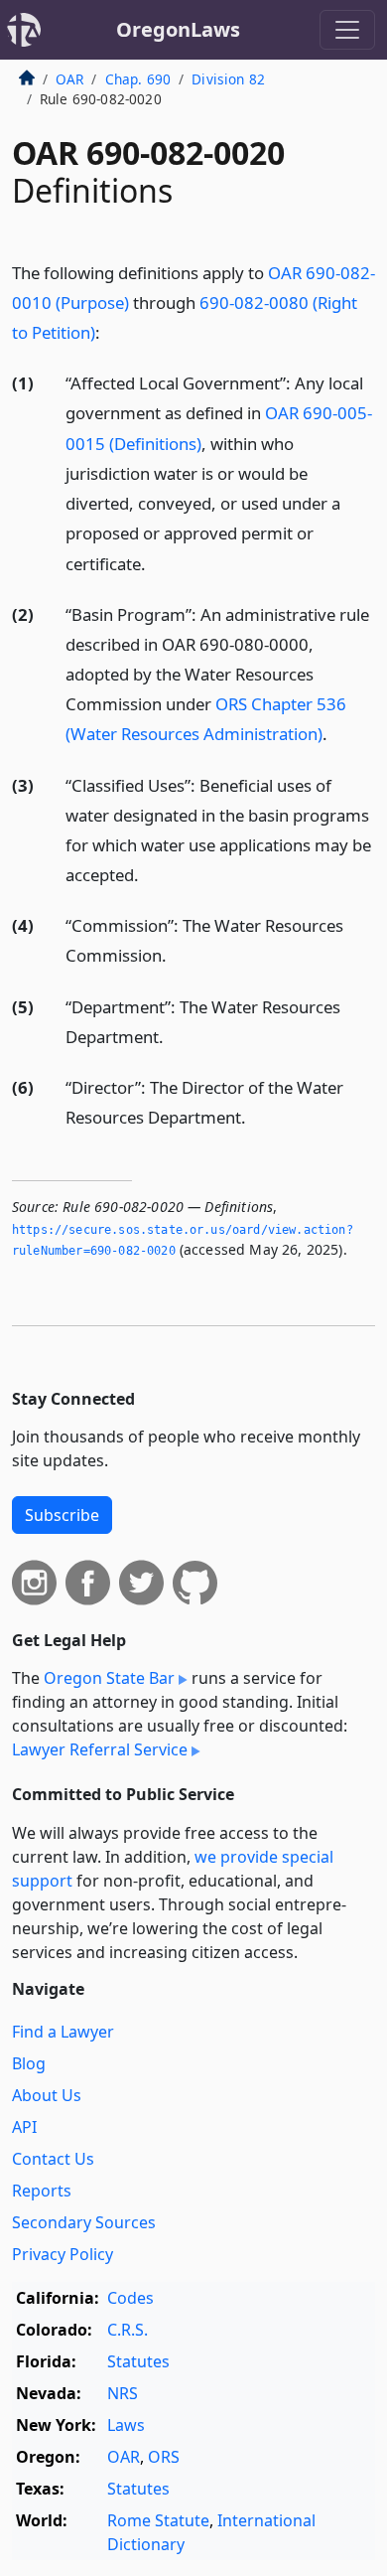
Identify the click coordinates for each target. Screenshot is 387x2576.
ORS (164, 2457)
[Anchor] (111, 331)
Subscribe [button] (62, 1515)
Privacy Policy (63, 2254)
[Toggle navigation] (347, 30)
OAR (69, 79)
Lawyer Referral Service (100, 1749)
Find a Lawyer (63, 2032)
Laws (126, 2425)
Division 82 (228, 79)
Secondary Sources (84, 2222)
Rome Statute (158, 2520)
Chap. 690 (138, 79)
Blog (29, 2063)
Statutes (138, 2361)
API (24, 2127)
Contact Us (53, 2159)
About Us (47, 2095)
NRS (123, 2393)
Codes (130, 2298)
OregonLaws (178, 29)
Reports (42, 2191)
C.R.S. (128, 2330)
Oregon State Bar (109, 1678)
